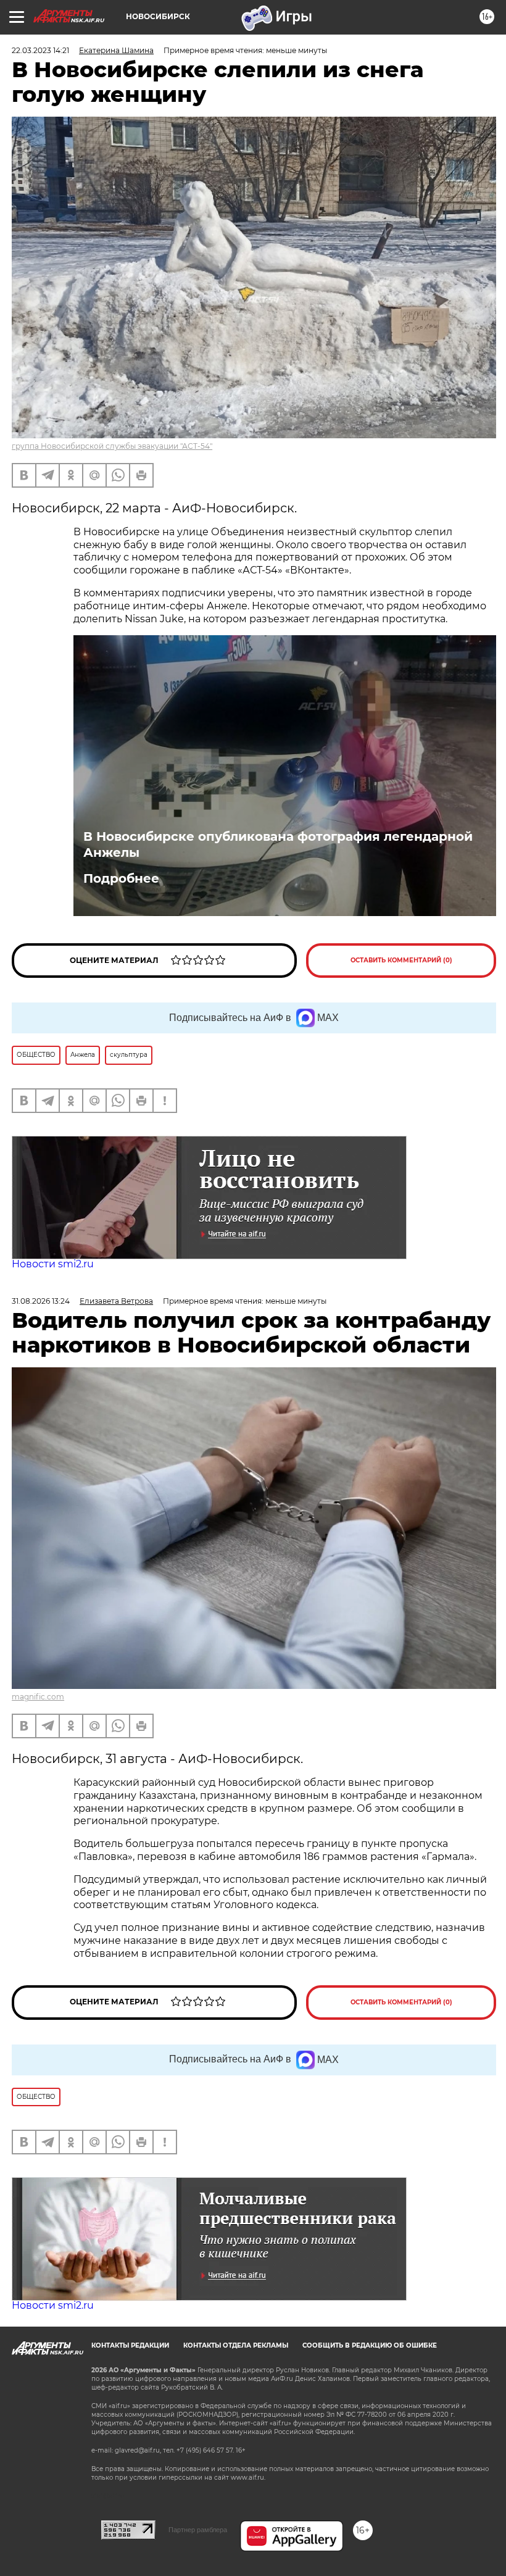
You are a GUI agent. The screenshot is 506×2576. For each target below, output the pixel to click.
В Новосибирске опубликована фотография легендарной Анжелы (278, 844)
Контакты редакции (130, 2345)
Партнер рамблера (198, 2530)
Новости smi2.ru (53, 1264)
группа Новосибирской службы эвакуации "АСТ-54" (112, 446)
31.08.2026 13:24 (41, 1301)
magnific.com (38, 1697)
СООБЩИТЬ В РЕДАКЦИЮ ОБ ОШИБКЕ (370, 2345)
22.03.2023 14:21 (40, 50)
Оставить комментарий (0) (401, 960)
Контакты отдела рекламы (236, 2345)
